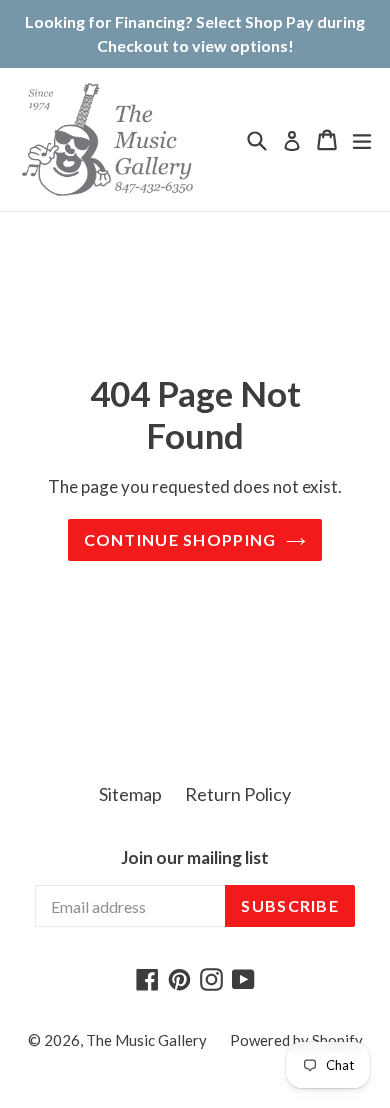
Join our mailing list (195, 858)
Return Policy (238, 794)
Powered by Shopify (296, 1040)
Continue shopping (180, 539)
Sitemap (130, 794)
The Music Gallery (146, 1040)
